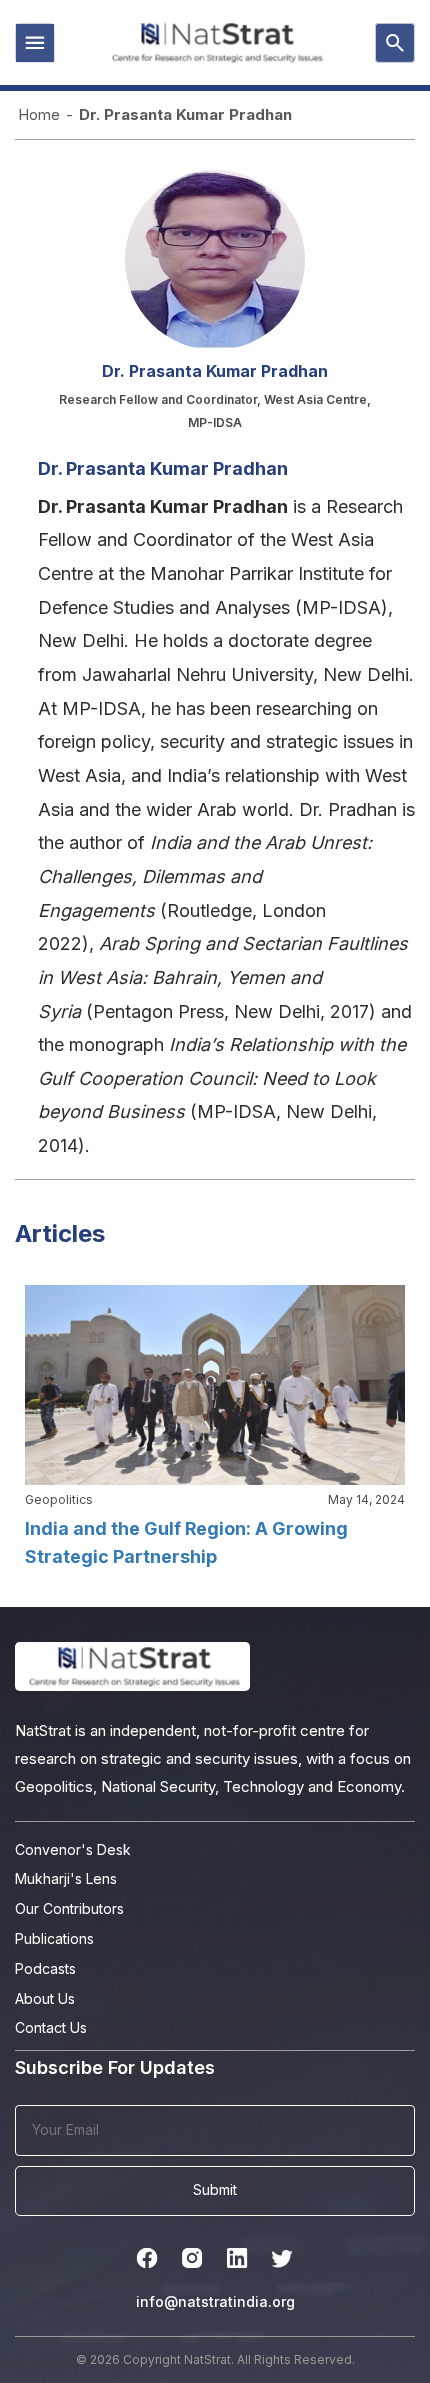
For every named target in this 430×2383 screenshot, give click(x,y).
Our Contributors (69, 1908)
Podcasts (45, 1968)
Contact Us (51, 2027)
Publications (54, 1938)
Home (39, 114)
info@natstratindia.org (215, 2301)
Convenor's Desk (73, 1849)
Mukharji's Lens (66, 1878)
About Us (45, 1998)
